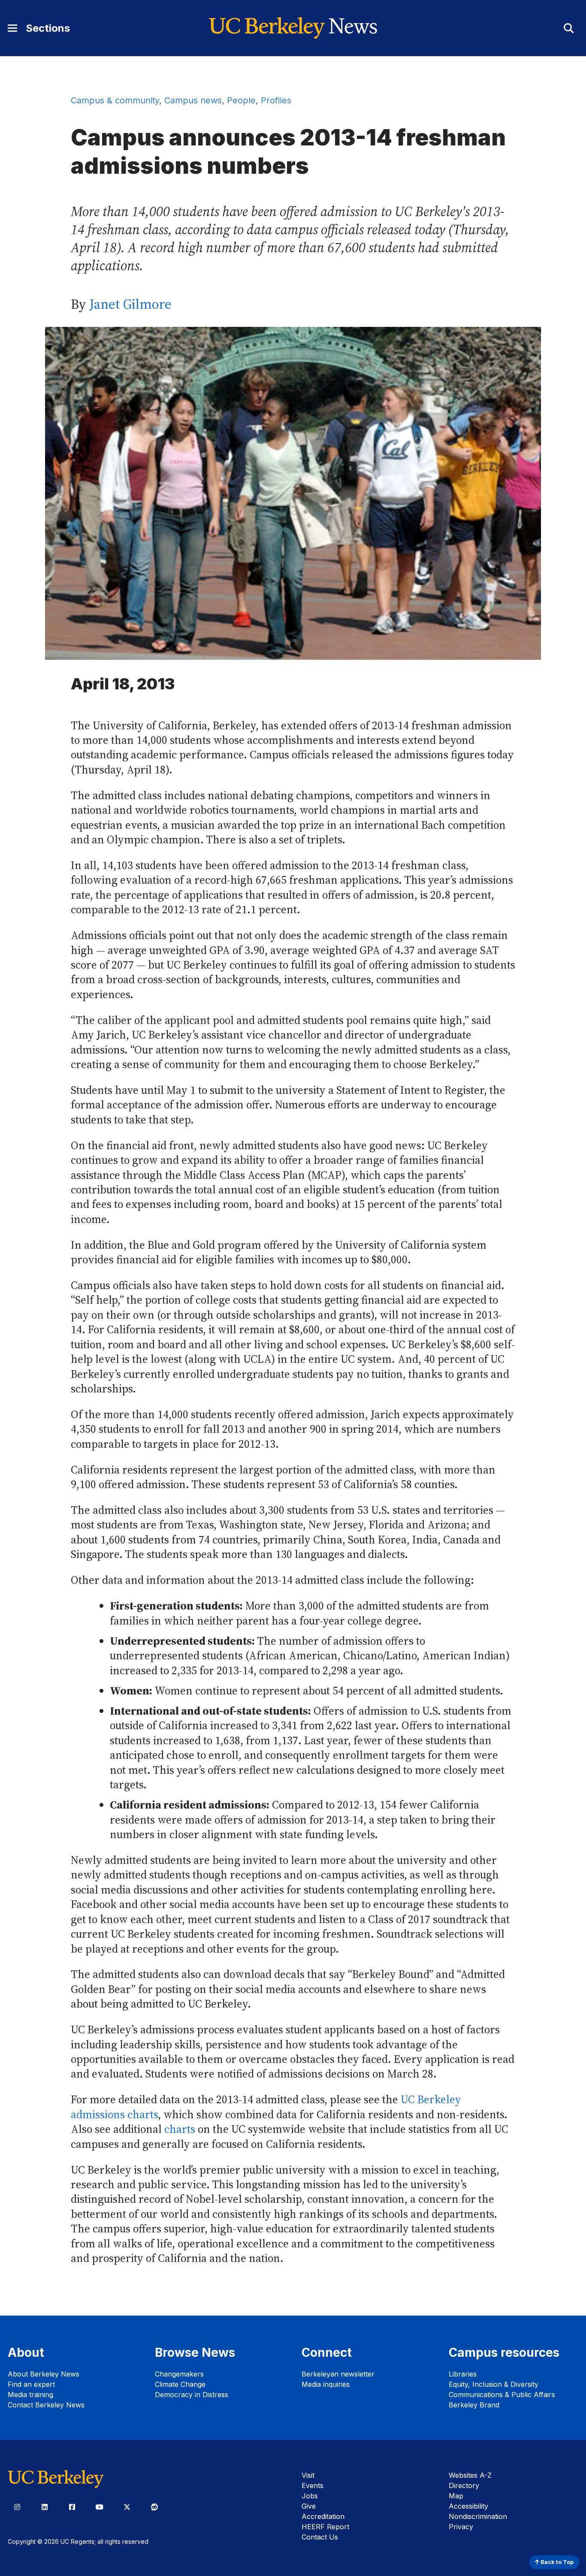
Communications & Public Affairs (502, 2395)
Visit (308, 2475)
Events (313, 2485)
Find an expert (31, 2384)
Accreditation (323, 2516)
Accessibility (468, 2506)
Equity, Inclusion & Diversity (494, 2384)
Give (309, 2506)
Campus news (193, 100)
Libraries (463, 2374)
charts (180, 2129)
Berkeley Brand (474, 2405)
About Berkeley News (44, 2374)
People (241, 100)
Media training (30, 2395)
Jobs (310, 2496)
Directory (464, 2485)
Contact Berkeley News (46, 2405)
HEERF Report (325, 2527)
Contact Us (320, 2537)
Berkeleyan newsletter (338, 2374)
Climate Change (180, 2384)
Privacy (461, 2527)
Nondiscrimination (478, 2516)
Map (456, 2496)
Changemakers (179, 2374)
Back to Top (556, 2562)
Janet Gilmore (130, 304)
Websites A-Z (470, 2475)
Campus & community (115, 100)
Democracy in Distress (192, 2395)
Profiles (276, 100)
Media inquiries (326, 2384)
